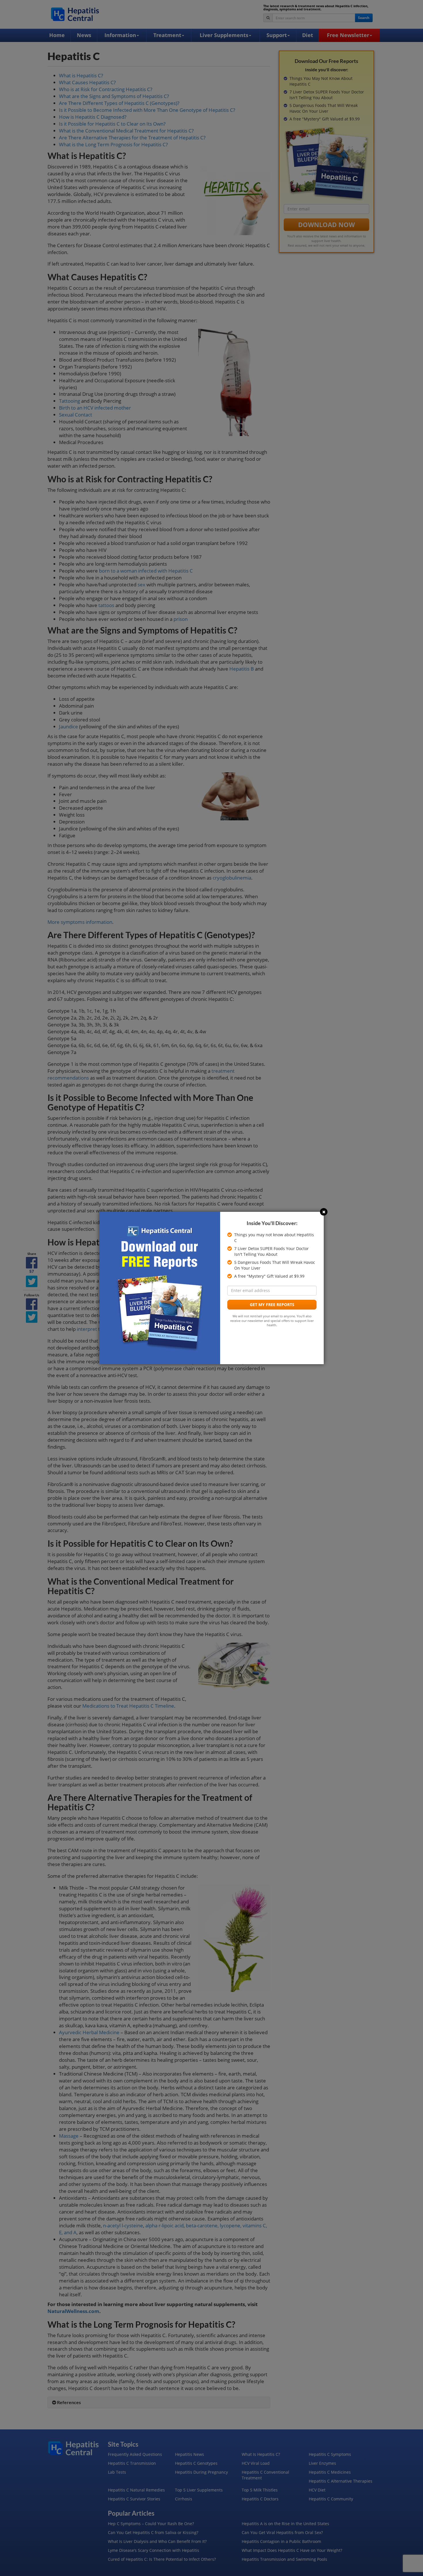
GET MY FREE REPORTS (272, 1305)
